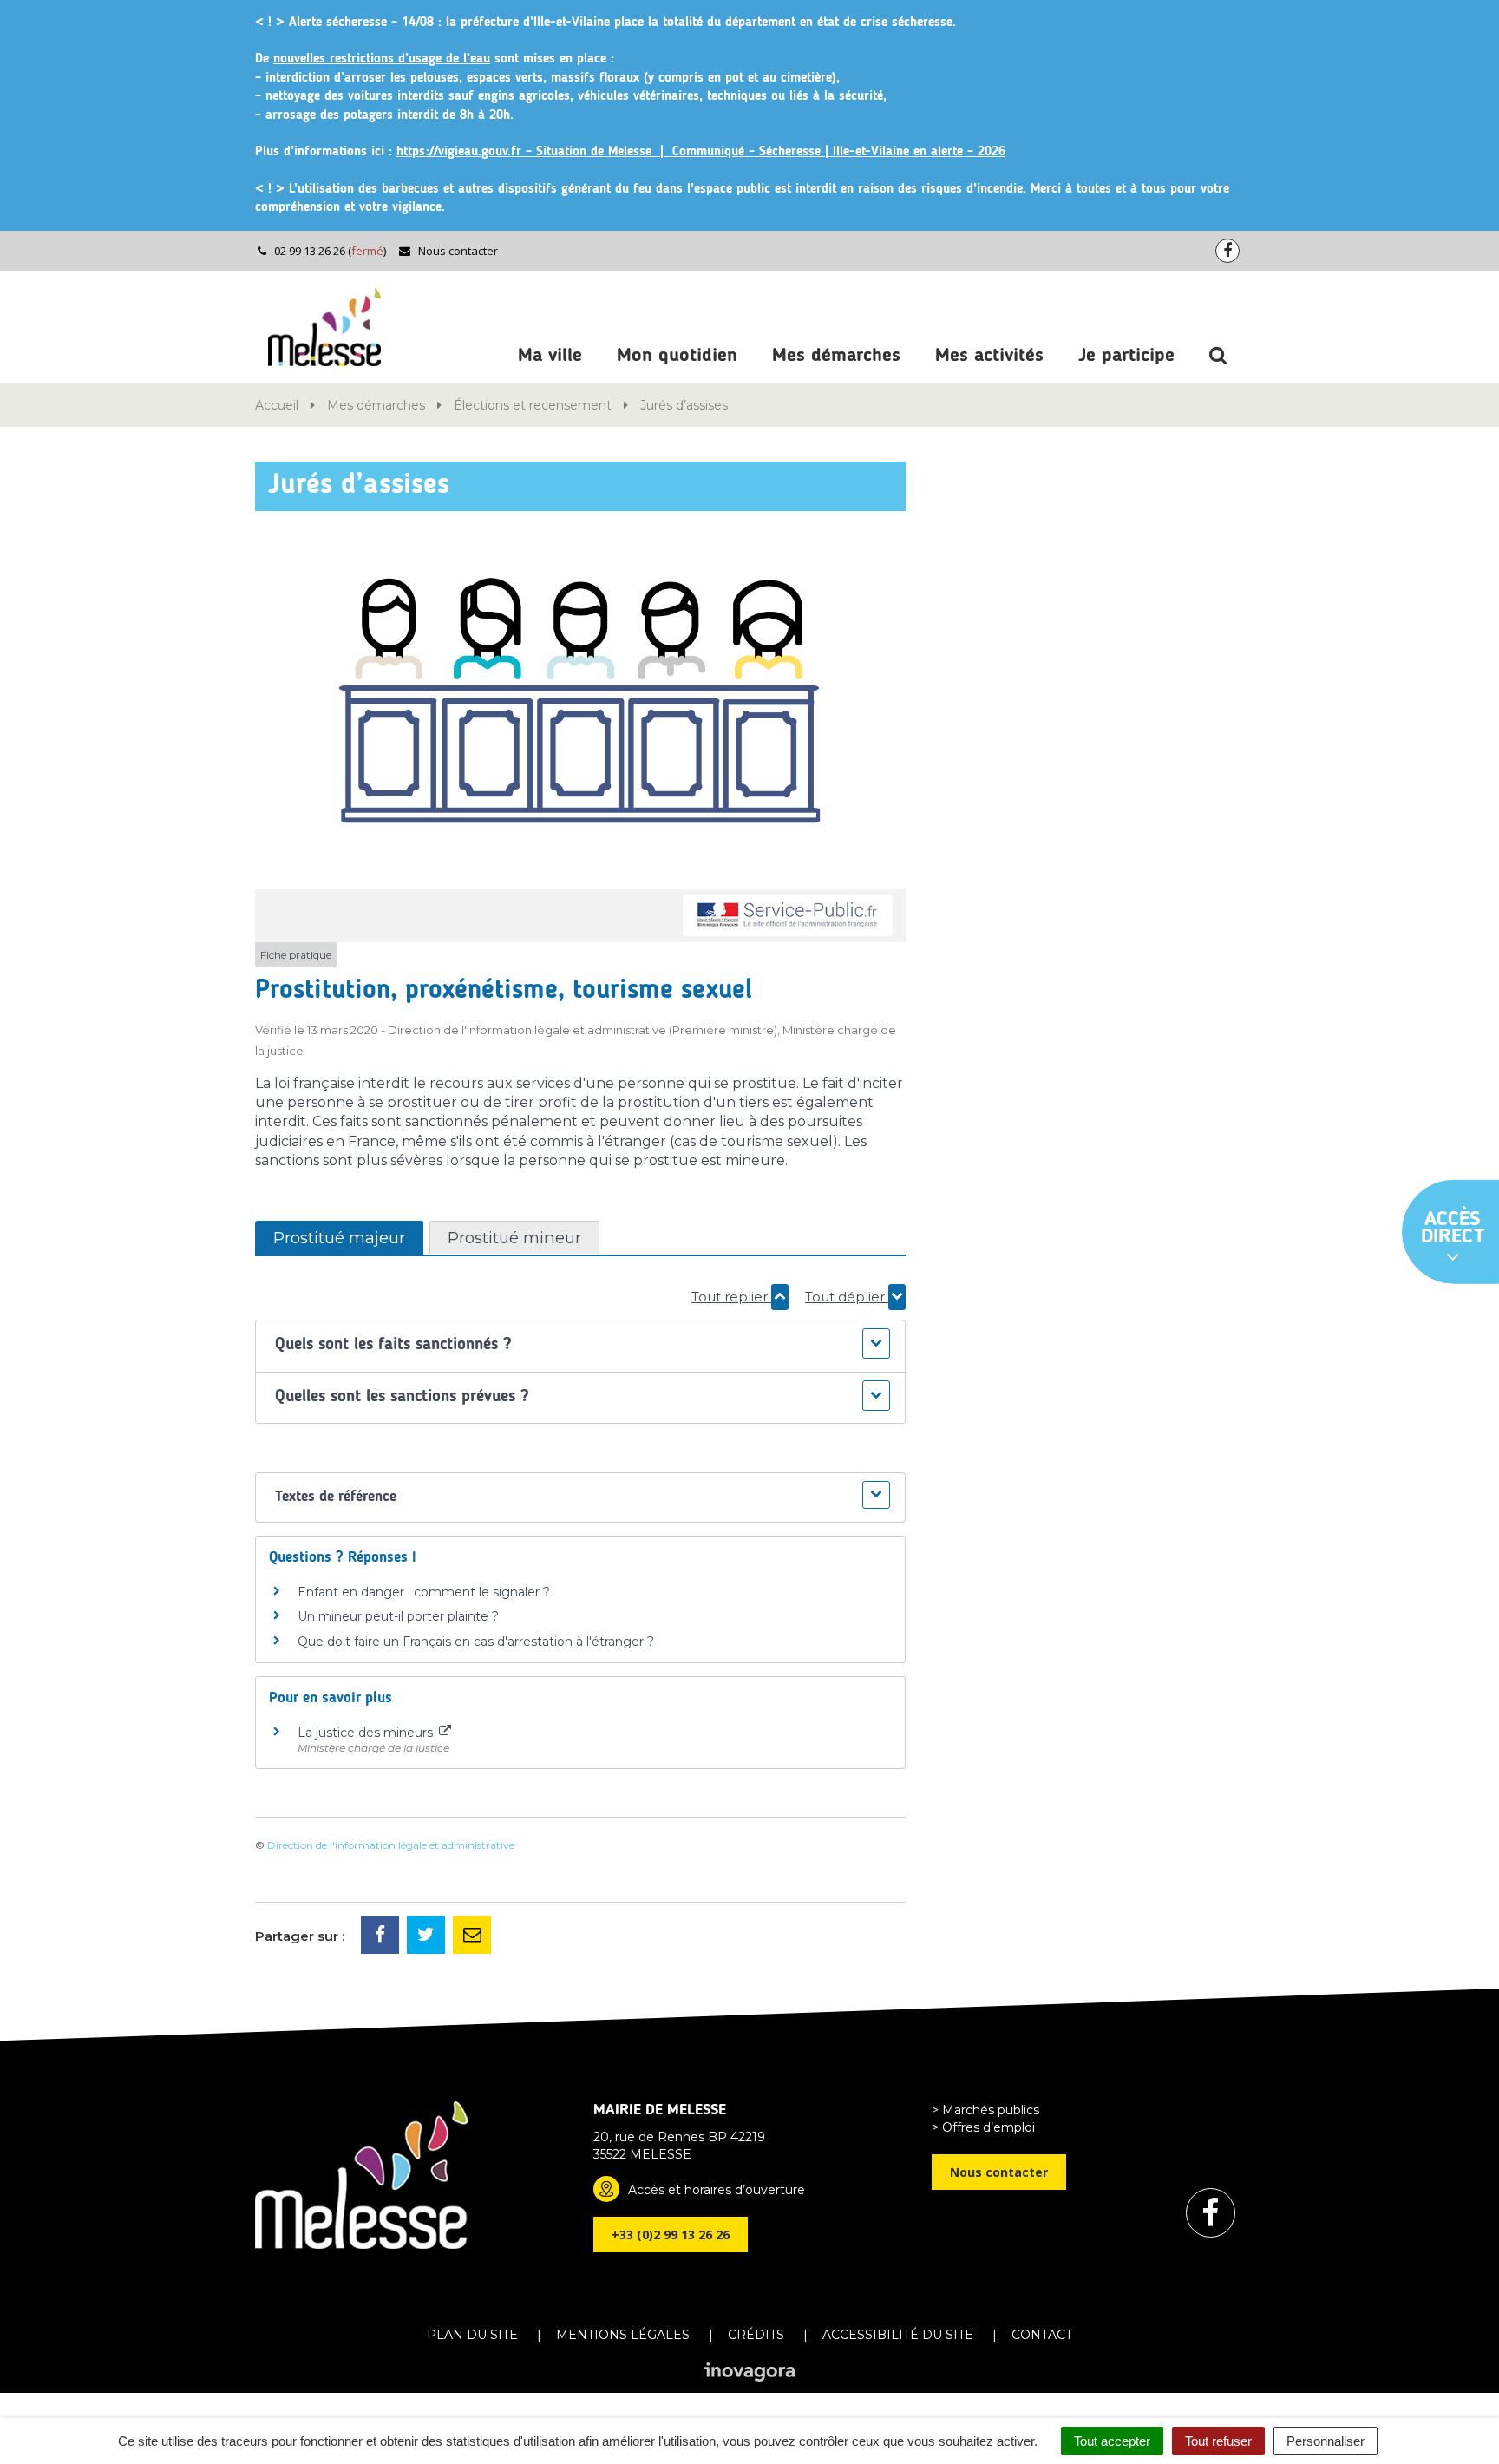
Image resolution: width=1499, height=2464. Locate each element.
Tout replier (731, 1297)
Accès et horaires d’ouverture (717, 2190)
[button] (580, 1346)
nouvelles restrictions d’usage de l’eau (382, 59)
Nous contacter (457, 251)
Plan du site (472, 2335)
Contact (1042, 2335)
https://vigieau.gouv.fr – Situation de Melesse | (534, 152)
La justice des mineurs (367, 1733)
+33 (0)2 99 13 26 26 (671, 2235)
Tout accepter (1112, 2441)
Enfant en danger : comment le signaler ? (424, 1592)
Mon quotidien (677, 356)
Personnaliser (1326, 2441)
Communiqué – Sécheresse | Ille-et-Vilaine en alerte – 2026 (839, 152)
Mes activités (989, 356)
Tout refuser (1218, 2441)
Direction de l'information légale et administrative (391, 1845)
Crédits (756, 2335)
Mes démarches (836, 356)
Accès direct (1453, 1229)
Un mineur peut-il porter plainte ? (398, 1616)
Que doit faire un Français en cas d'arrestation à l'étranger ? (476, 1642)
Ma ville (550, 356)
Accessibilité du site (898, 2335)
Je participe (1126, 356)
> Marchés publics (985, 2110)
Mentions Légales (623, 2335)
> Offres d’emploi (983, 2127)
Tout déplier (847, 1297)
